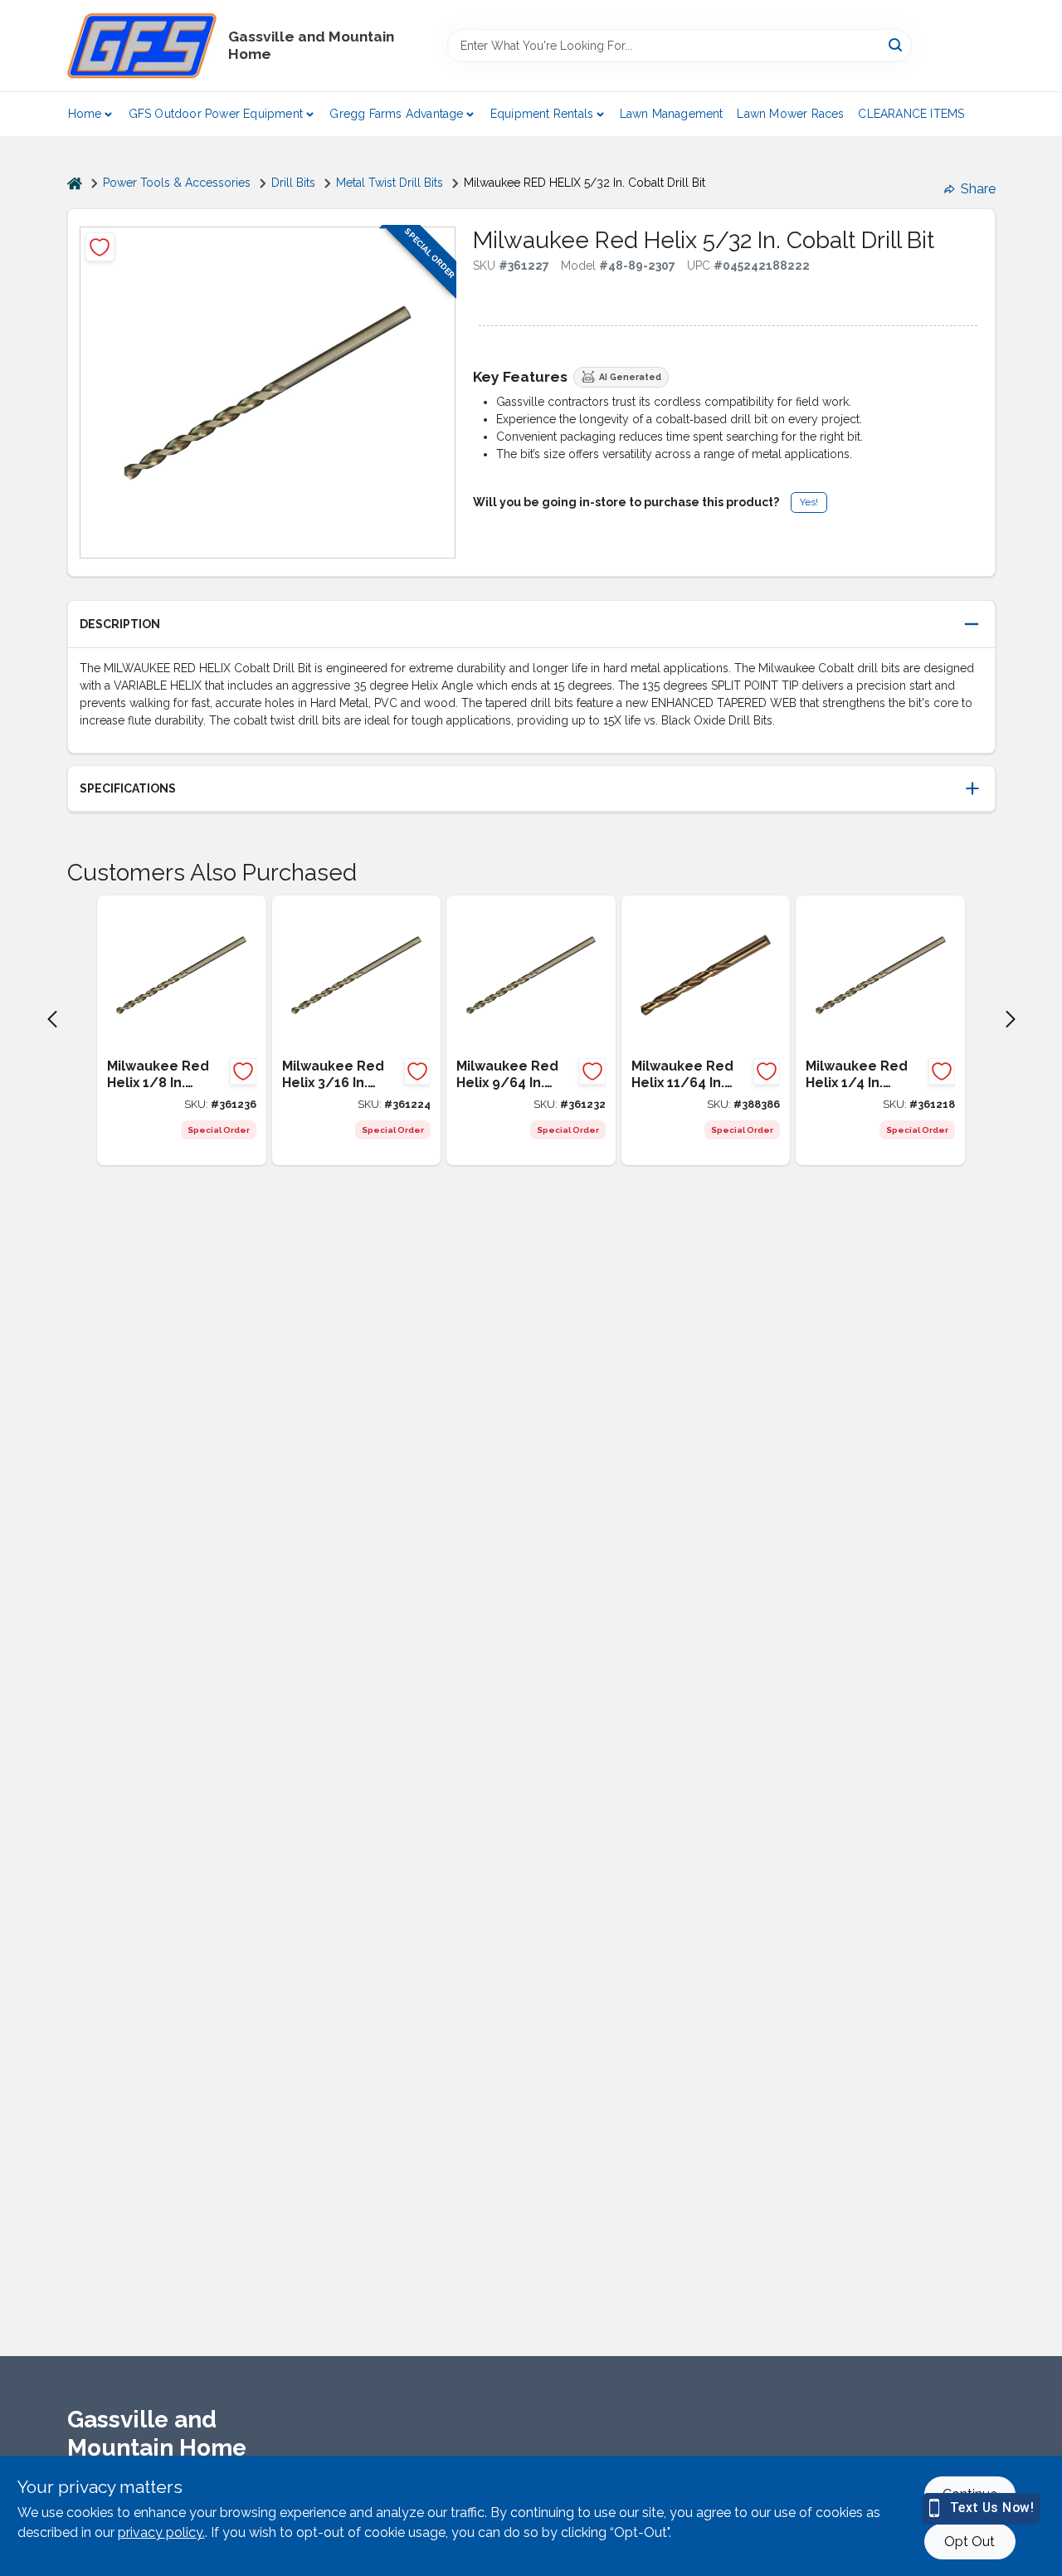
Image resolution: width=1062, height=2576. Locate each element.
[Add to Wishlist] (100, 247)
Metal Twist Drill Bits (390, 183)
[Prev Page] (52, 1019)
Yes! (809, 502)
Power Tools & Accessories (177, 183)
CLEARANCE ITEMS (911, 114)
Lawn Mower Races (790, 114)
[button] (531, 624)
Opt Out (969, 2542)
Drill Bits (293, 183)
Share (978, 189)
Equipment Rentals (542, 114)
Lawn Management (672, 114)
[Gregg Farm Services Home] (142, 46)
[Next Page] (1011, 1019)
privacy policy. (161, 2532)
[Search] (896, 44)
